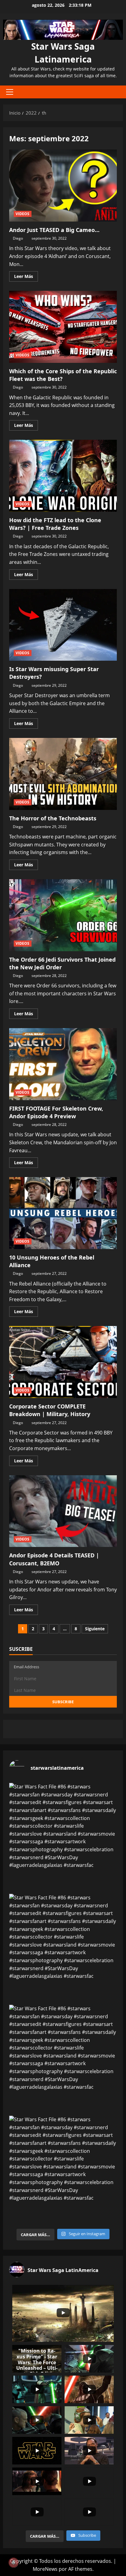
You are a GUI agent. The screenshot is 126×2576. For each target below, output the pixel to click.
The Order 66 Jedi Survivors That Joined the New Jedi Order (63, 915)
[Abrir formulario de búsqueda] (115, 92)
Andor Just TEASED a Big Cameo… (63, 186)
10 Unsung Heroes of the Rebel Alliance (63, 1213)
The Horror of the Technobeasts (63, 774)
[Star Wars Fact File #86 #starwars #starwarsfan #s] (63, 1837)
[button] (10, 92)
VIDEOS (23, 214)
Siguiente (95, 1629)
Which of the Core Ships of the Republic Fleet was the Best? (63, 327)
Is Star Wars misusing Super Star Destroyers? (63, 625)
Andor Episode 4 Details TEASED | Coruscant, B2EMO (63, 1511)
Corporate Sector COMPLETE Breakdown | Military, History (63, 1362)
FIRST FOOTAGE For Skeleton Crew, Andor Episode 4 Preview (63, 1064)
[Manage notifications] (13, 2563)
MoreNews (45, 2569)
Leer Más (26, 277)
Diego (18, 238)
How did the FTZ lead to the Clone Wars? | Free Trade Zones (63, 476)
